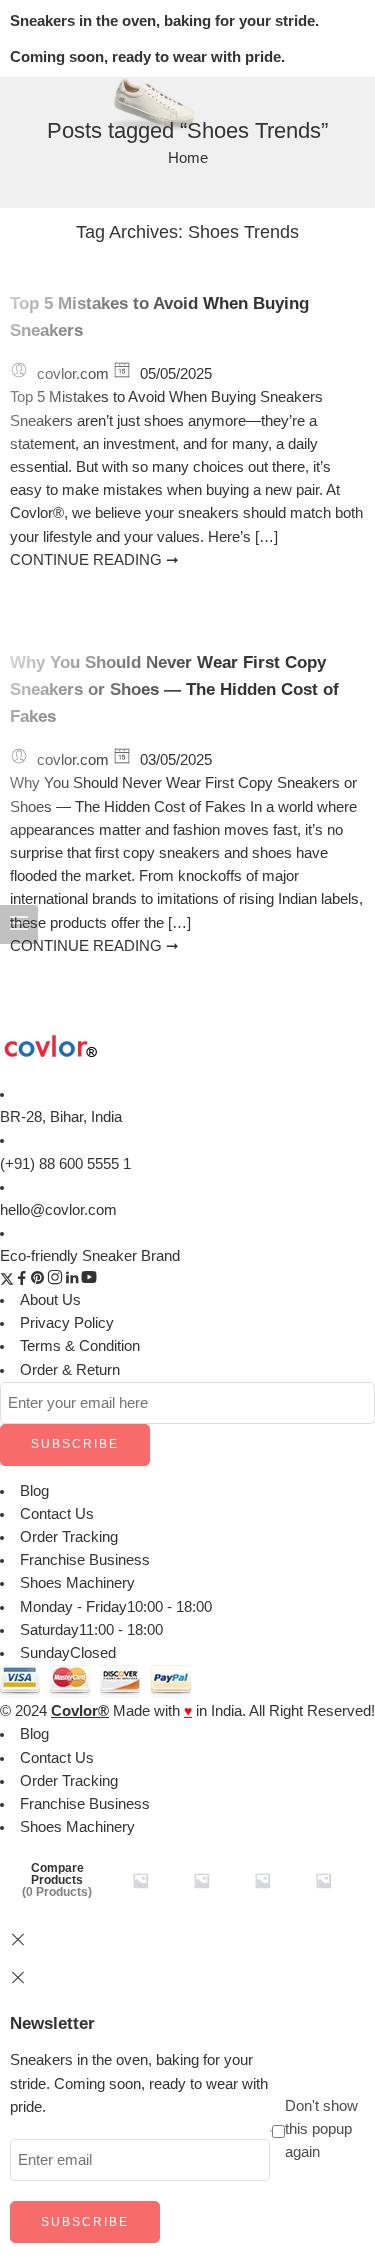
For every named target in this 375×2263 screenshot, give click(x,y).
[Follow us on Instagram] (55, 1281)
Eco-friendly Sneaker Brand (90, 1256)
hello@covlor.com (58, 1210)
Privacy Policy (67, 1323)
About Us (50, 1300)
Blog (34, 1491)
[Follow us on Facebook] (22, 1281)
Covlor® (80, 1711)
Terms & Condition (80, 1346)
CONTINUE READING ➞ (94, 560)
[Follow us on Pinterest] (38, 1281)
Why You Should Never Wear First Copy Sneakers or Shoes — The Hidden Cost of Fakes (174, 689)
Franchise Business (85, 1560)
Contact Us (57, 1514)
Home (188, 158)
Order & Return (70, 1370)
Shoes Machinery (77, 1583)
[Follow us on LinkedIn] (72, 1281)
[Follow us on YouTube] (89, 1281)
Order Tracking (69, 1537)
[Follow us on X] (7, 1281)
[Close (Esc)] (18, 1978)
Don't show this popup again (321, 2129)
